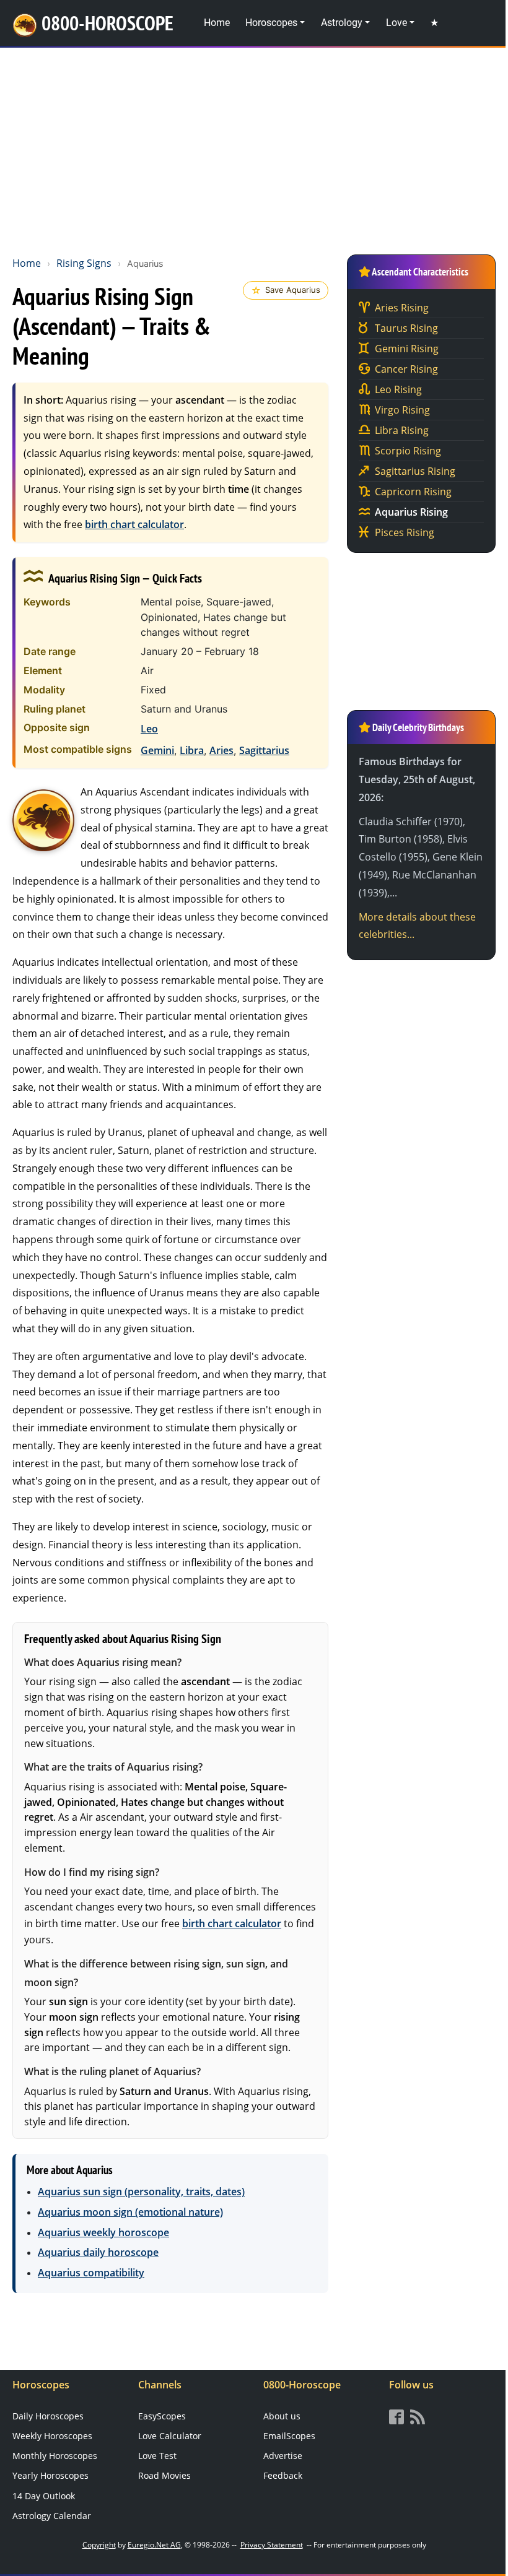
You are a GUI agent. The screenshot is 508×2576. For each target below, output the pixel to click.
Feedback (283, 2475)
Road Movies (164, 2475)
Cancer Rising (406, 369)
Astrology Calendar (52, 2516)
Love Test (157, 2456)
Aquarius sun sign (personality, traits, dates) (141, 2192)
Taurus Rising (406, 328)
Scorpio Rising (408, 451)
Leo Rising (398, 389)
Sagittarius (264, 750)
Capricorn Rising (413, 492)
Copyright (99, 2545)
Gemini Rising (407, 349)
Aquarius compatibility (91, 2273)
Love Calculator (170, 2436)
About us (282, 2416)
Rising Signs (84, 263)
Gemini (157, 750)
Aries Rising (402, 308)
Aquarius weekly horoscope (103, 2232)
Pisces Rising (405, 532)
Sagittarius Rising (415, 471)
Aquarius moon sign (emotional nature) (130, 2212)
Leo (149, 729)
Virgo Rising (402, 410)
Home (217, 23)
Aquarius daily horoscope (98, 2252)
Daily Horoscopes (48, 2416)
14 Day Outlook (44, 2496)
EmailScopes (289, 2436)
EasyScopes (162, 2416)
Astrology (342, 23)
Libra (192, 750)
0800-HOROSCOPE (107, 23)
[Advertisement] (254, 149)
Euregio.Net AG (154, 2545)
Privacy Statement (272, 2545)
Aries (221, 750)
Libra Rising (402, 430)
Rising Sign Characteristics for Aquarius (43, 820)
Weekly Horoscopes (52, 2436)
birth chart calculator (134, 524)
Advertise (283, 2456)
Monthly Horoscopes (55, 2456)
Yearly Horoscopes (50, 2475)
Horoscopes (271, 23)
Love (396, 23)
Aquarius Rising (411, 512)
